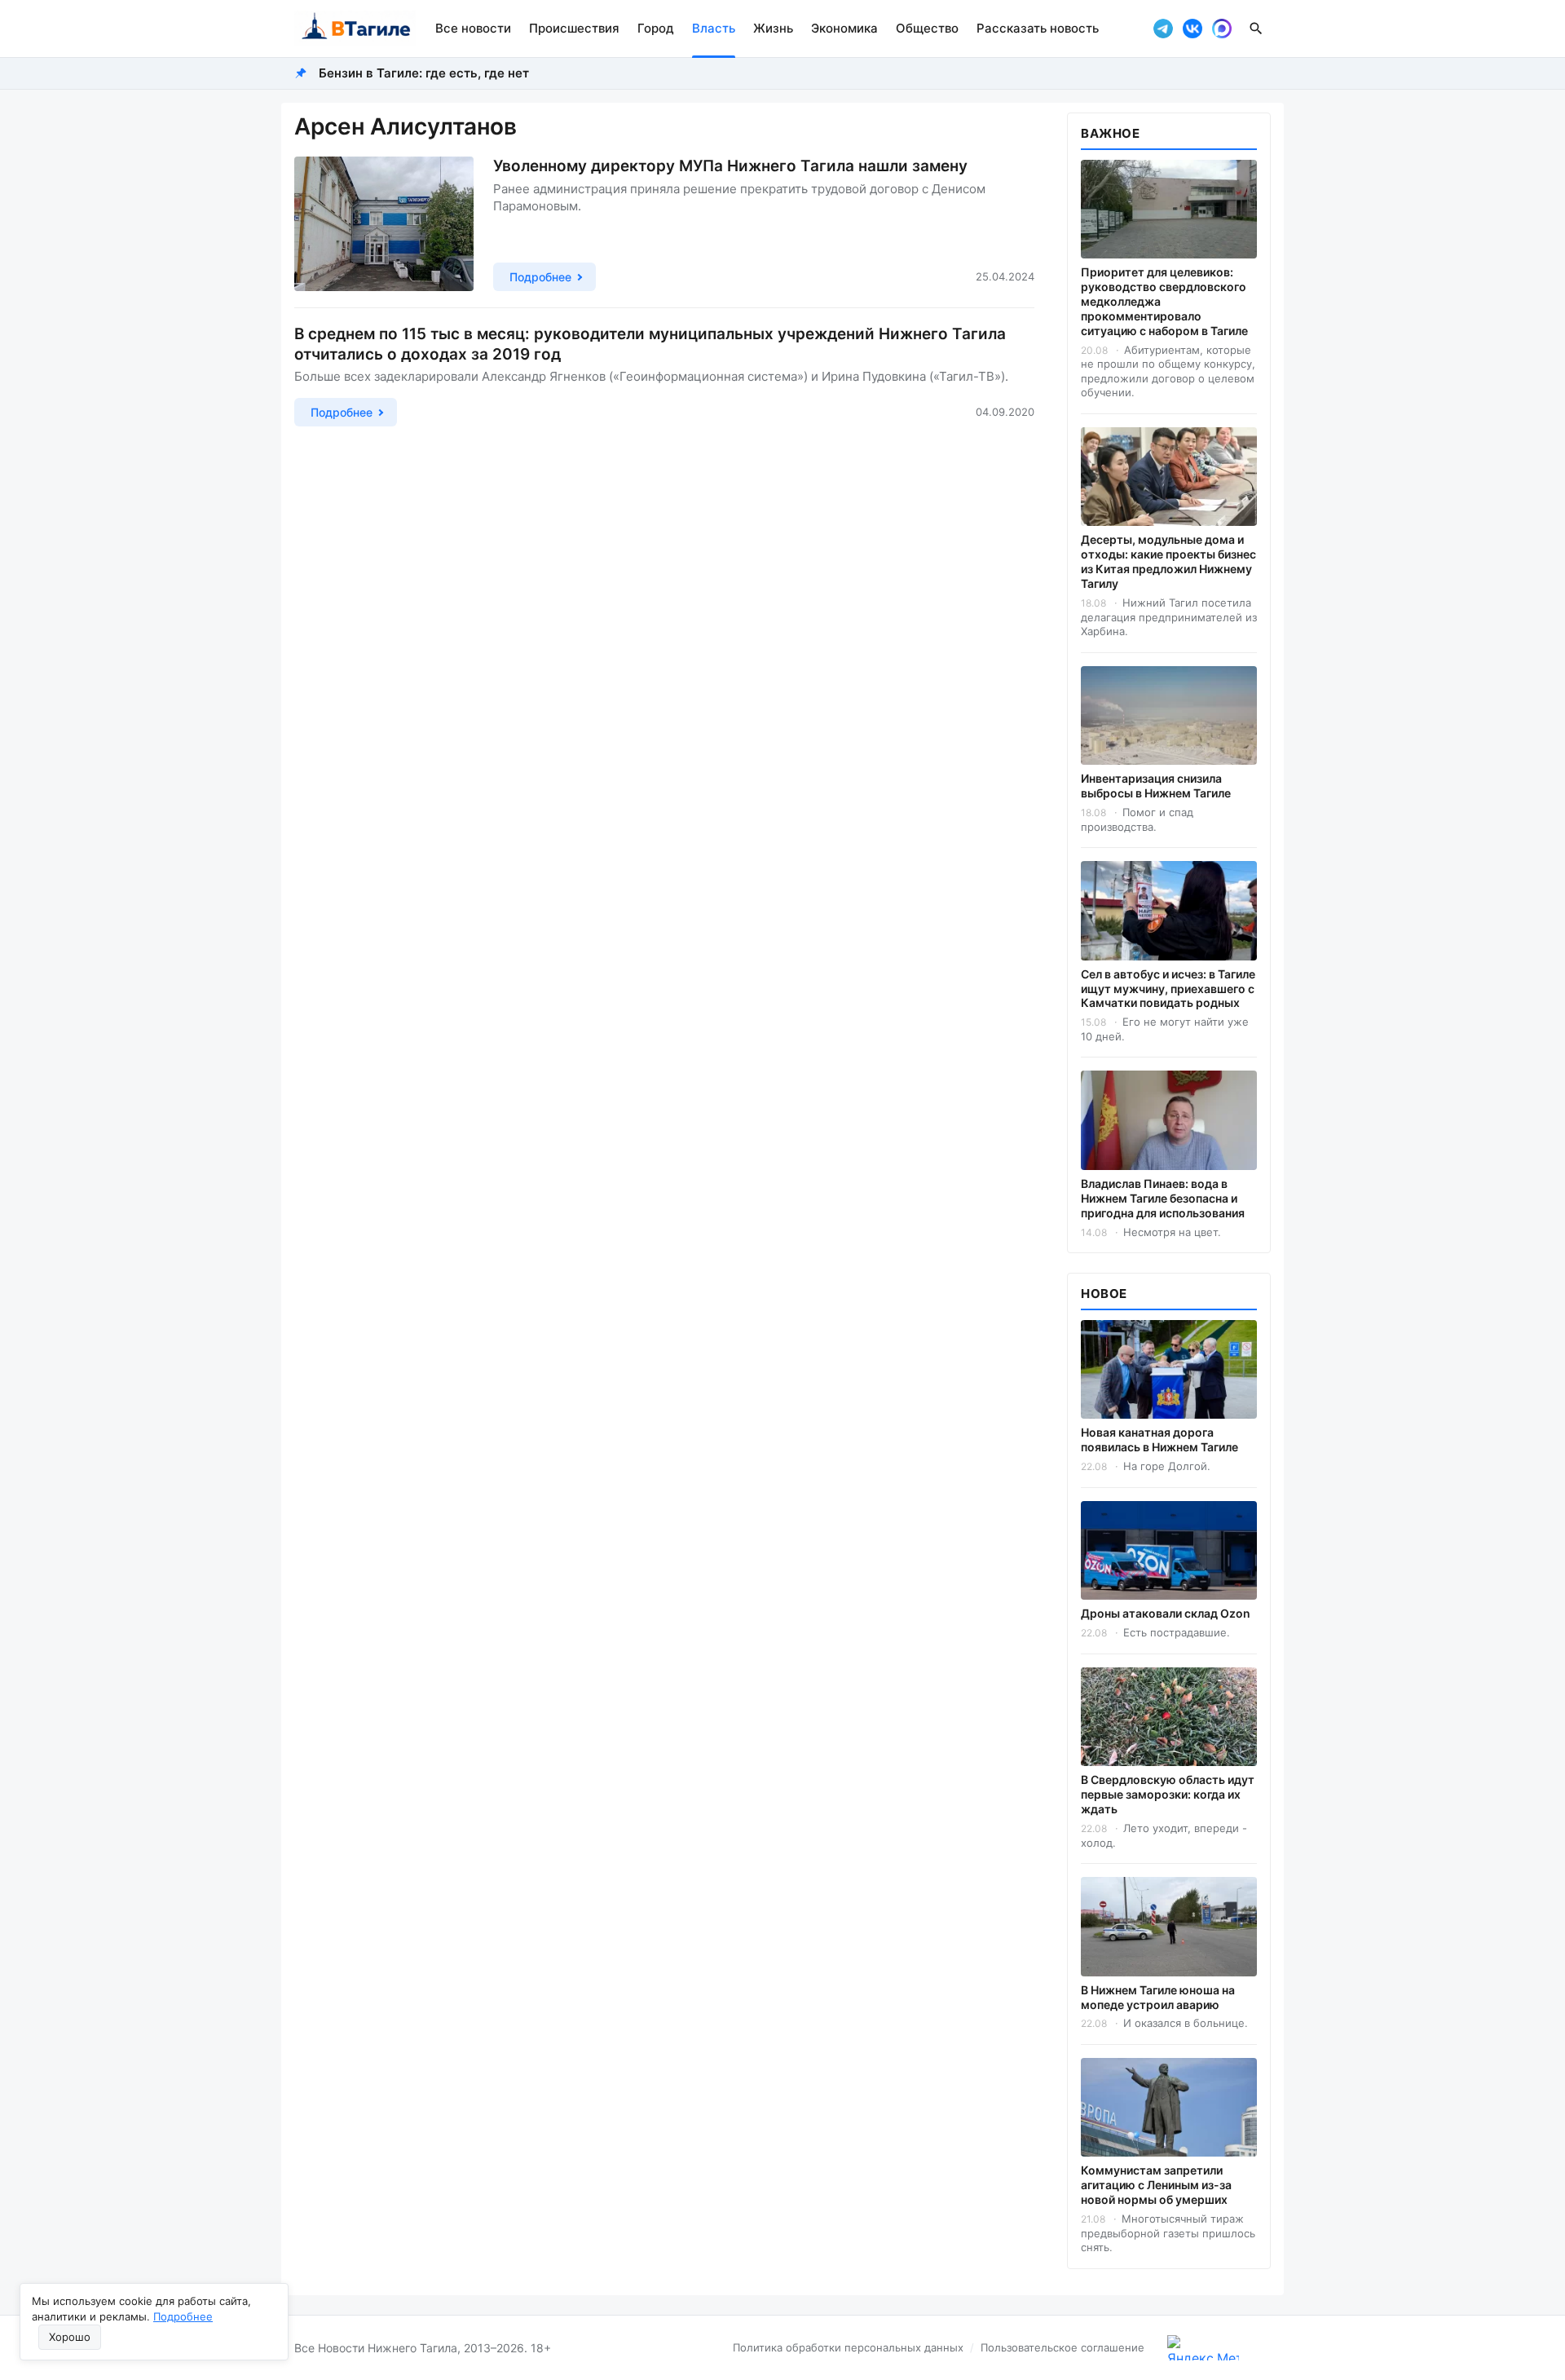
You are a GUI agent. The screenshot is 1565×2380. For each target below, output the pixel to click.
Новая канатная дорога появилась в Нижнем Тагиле (1159, 1439)
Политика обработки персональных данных (848, 2347)
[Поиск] (1256, 29)
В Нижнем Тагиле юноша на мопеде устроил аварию (1158, 1997)
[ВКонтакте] (1192, 29)
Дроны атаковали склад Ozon (1166, 1613)
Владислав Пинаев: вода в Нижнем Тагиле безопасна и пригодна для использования (1163, 1198)
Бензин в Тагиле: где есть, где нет (424, 73)
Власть (714, 28)
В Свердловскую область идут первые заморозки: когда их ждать (1168, 1794)
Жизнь (773, 28)
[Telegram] (1163, 29)
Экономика (844, 28)
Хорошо (70, 2337)
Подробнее (183, 2316)
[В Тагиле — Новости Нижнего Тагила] (355, 29)
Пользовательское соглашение (1062, 2347)
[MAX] (1222, 29)
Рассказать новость (1038, 28)
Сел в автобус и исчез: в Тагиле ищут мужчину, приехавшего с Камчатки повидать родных (1168, 989)
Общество (927, 28)
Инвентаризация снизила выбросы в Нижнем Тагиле (1156, 786)
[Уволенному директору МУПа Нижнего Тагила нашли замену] (384, 224)
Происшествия (574, 28)
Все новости (473, 28)
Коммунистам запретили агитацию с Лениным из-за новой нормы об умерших (1156, 2185)
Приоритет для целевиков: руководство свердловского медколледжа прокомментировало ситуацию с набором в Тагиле (1164, 301)
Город (656, 28)
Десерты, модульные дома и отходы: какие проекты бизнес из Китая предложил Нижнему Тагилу (1168, 561)
